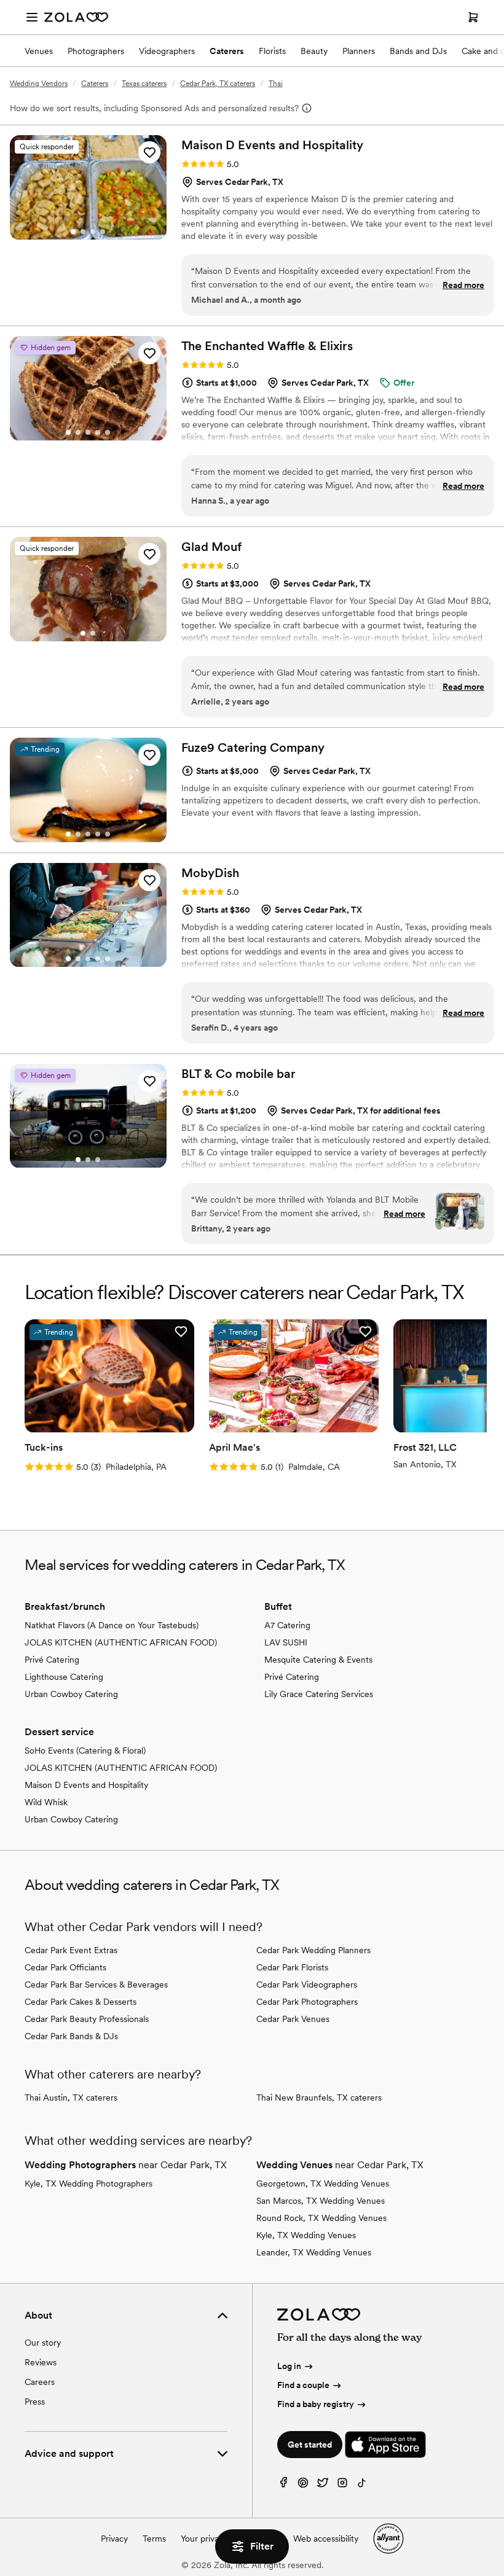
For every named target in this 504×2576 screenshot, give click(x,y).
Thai (276, 84)
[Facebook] (283, 2485)
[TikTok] (362, 2485)
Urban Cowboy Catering (71, 1694)
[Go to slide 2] (83, 232)
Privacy (114, 2539)
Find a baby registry (316, 2404)
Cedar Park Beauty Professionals (87, 2019)
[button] (149, 152)
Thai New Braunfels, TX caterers (319, 2098)
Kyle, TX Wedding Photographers (89, 2184)
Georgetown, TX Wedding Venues (323, 2184)
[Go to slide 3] (93, 232)
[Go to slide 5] (108, 432)
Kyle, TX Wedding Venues (306, 2235)
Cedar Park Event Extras (71, 1950)
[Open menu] (32, 17)
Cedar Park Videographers (307, 1985)
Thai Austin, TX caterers (71, 2098)
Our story (43, 2343)
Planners (359, 51)
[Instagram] (342, 2485)
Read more (463, 285)
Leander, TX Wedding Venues (314, 2252)
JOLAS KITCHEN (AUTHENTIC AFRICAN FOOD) (121, 1642)
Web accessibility (326, 2539)
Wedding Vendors (39, 84)
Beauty (314, 51)
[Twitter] (323, 2485)
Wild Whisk (46, 1802)
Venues (39, 51)
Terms (154, 2539)
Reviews (41, 2362)
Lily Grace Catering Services (319, 1694)
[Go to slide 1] (73, 232)
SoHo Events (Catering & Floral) (85, 1751)
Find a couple (303, 2385)
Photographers (96, 51)
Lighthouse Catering (64, 1677)
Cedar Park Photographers (307, 2002)
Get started (310, 2445)
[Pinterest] (303, 2485)
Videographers (167, 51)
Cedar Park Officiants (65, 1967)
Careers (40, 2382)
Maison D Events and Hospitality (86, 1785)
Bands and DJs (418, 51)
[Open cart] (473, 17)
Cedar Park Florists (292, 1967)
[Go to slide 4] (103, 232)
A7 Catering (287, 1625)
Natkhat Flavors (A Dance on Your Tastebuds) (112, 1625)
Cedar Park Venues (293, 2019)
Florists (272, 51)
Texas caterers (144, 84)
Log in (289, 2366)
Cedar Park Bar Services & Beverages (96, 1985)
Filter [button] (262, 2546)
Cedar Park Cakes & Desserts (81, 2002)
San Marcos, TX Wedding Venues (321, 2201)
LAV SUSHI (286, 1642)
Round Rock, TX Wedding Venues (321, 2218)
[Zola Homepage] (76, 17)
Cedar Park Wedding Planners (313, 1950)
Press (35, 2402)
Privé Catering (52, 1660)
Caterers (227, 51)
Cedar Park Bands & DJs (71, 2036)
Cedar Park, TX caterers (218, 84)
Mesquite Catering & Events (318, 1660)
